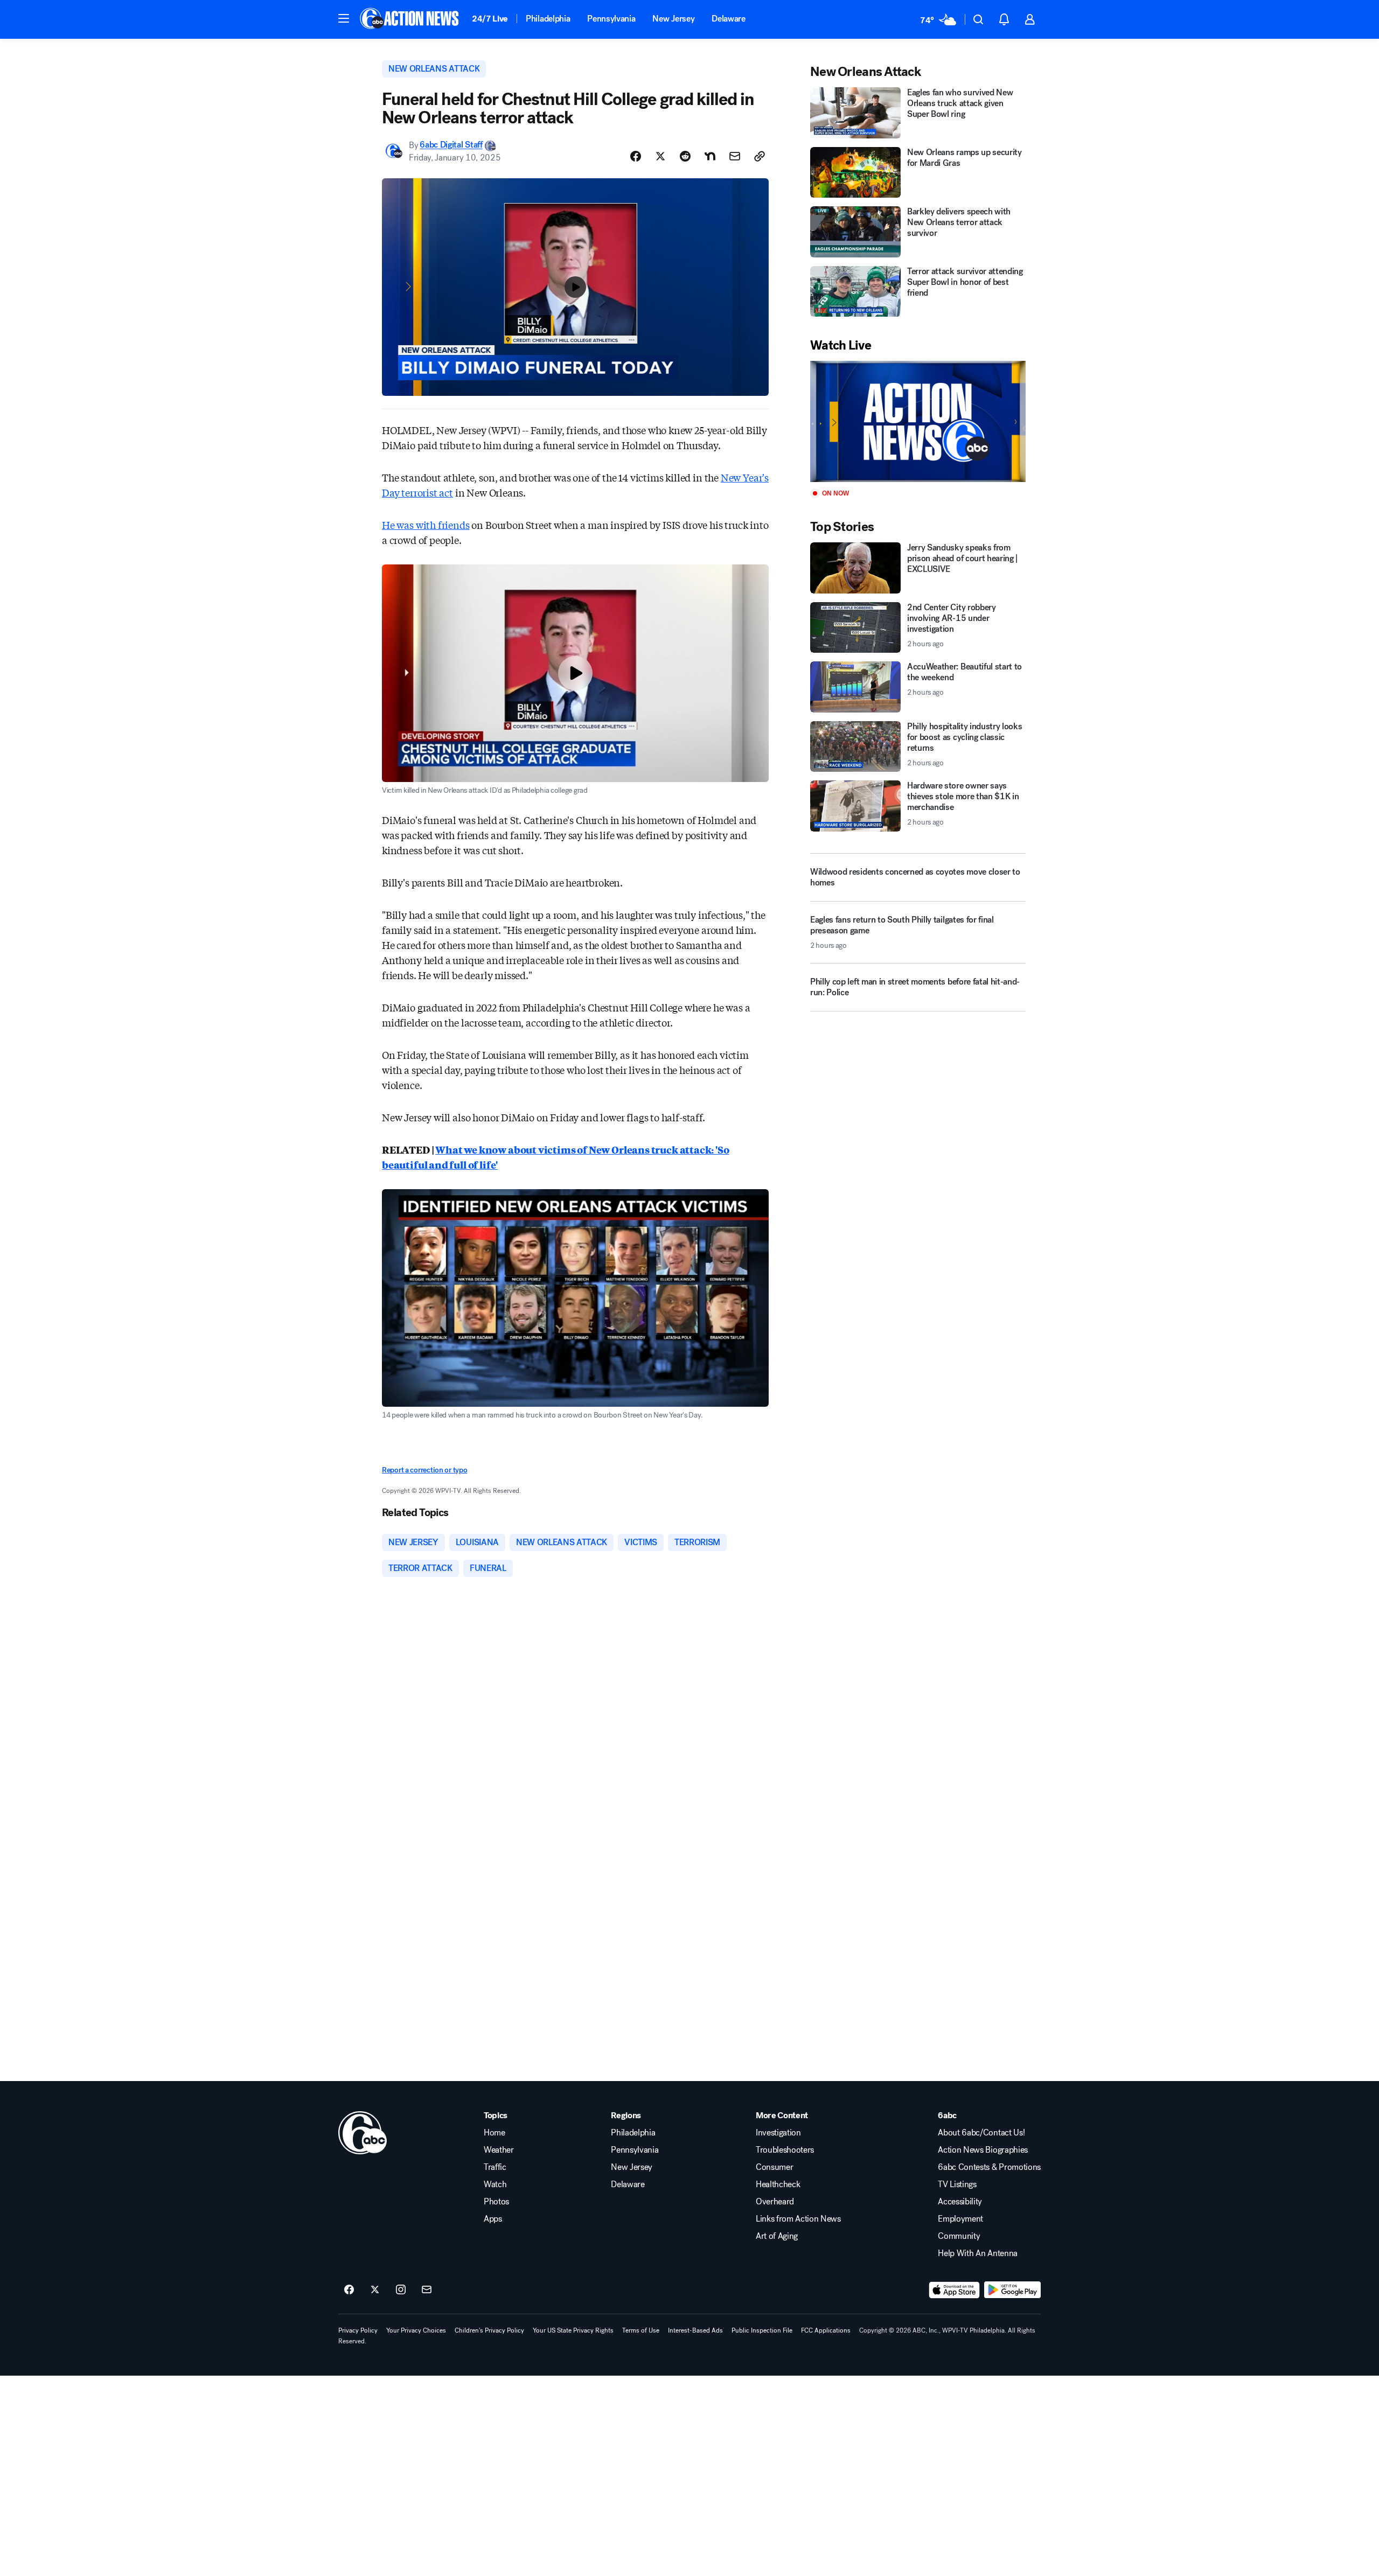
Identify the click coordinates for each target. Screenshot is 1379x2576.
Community (959, 2236)
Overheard (775, 2202)
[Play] (918, 421)
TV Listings (957, 2184)
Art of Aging (777, 2236)
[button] (344, 18)
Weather (499, 2150)
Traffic (495, 2167)
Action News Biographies (983, 2150)
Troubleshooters (785, 2150)
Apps (493, 2219)
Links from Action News (798, 2219)
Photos (496, 2202)
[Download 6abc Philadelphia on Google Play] (1012, 2290)
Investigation (778, 2133)
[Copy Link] (760, 156)
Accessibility (960, 2202)
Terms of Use (641, 2330)
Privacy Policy (358, 2330)
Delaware (728, 19)
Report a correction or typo (424, 1470)
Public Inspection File (762, 2330)
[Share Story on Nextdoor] (710, 156)
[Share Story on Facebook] (636, 156)
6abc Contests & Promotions (989, 2167)
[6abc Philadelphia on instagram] (401, 2290)
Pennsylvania (611, 19)
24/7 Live (490, 19)
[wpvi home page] (363, 2133)
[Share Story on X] (660, 156)
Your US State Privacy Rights (573, 2330)
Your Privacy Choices (416, 2330)
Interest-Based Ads (695, 2330)
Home (495, 2133)
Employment (960, 2219)
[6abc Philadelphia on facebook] (349, 2290)
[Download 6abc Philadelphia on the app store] (955, 2290)
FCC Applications (826, 2330)
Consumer (774, 2167)
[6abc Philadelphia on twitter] (375, 2290)
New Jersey (673, 19)
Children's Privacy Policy (489, 2330)
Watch (495, 2184)
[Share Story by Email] (735, 156)
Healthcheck (778, 2184)
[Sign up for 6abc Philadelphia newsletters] (427, 2290)
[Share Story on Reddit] (685, 156)
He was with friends (426, 525)
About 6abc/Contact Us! (981, 2133)
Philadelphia (548, 19)
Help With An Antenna (978, 2253)
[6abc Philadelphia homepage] (410, 19)
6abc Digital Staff (451, 145)
